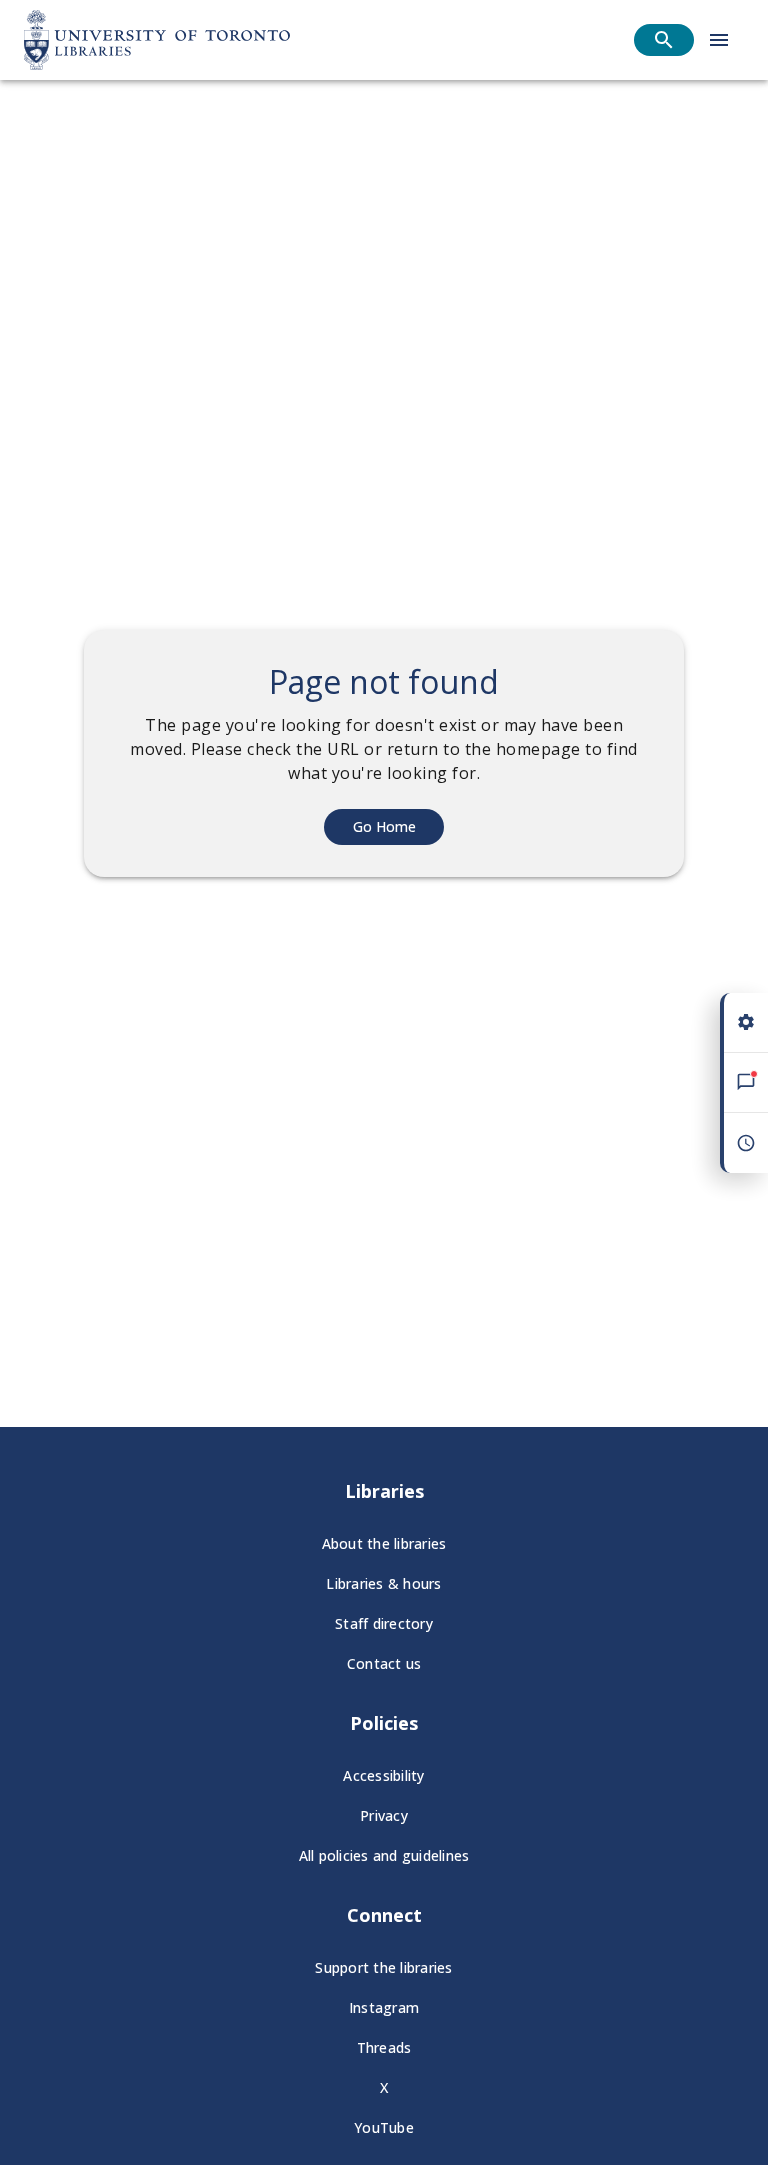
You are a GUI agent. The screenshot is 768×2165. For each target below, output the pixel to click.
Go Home (384, 826)
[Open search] (664, 40)
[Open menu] (719, 40)
